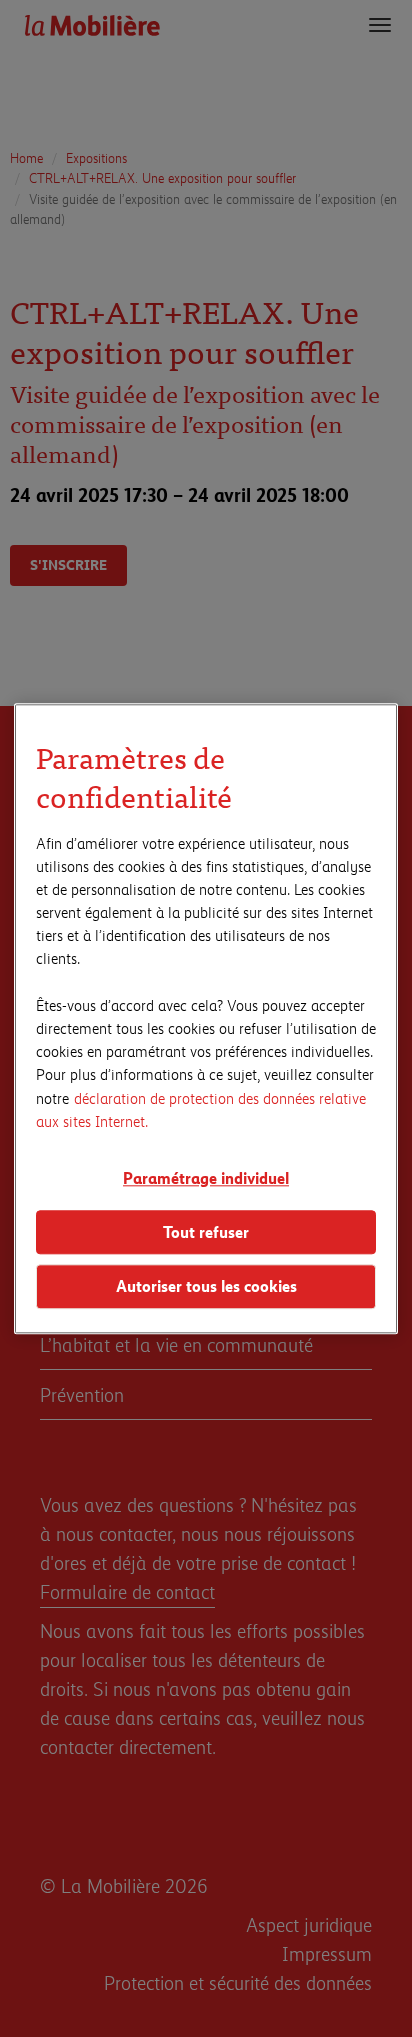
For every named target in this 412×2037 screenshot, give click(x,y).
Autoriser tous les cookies (206, 1286)
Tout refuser (206, 1231)
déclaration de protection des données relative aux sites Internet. (201, 1109)
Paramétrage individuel (206, 1177)
